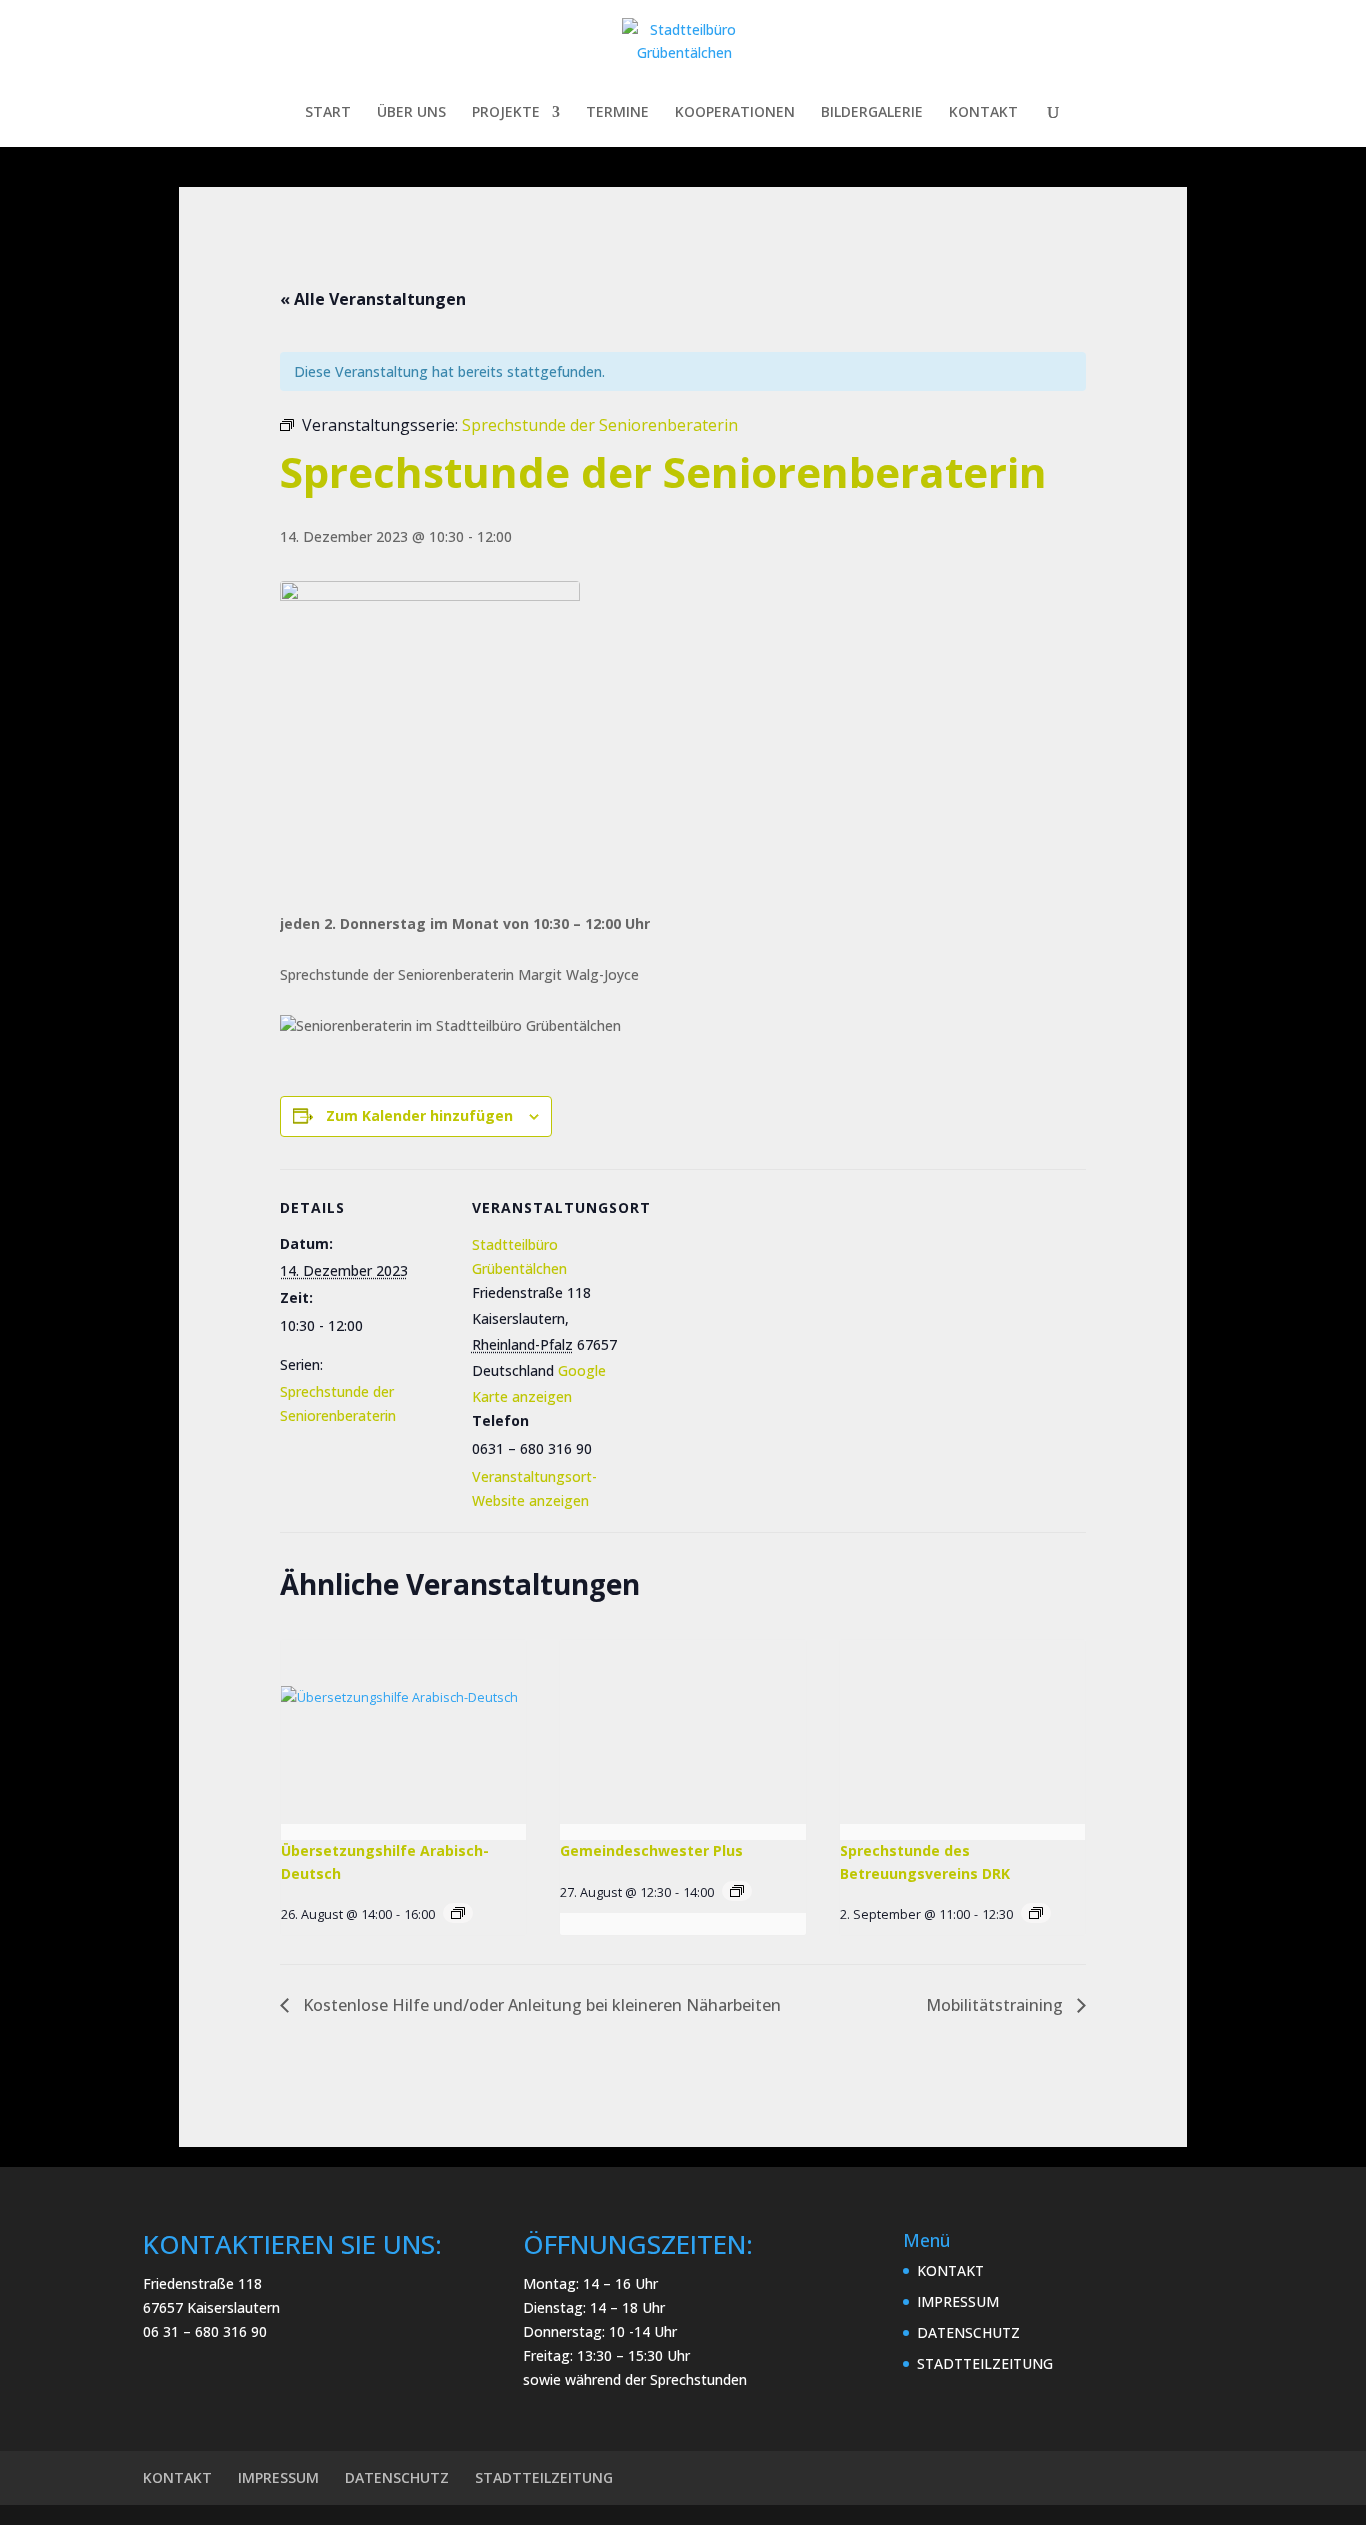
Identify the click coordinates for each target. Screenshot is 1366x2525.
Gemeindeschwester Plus (651, 1850)
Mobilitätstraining (996, 2005)
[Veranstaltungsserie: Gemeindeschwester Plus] (737, 1891)
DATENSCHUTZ (968, 2332)
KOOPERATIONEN (735, 113)
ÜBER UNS (411, 113)
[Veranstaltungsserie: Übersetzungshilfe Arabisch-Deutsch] (458, 1913)
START (328, 113)
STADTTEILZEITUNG (985, 2363)
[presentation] (403, 1732)
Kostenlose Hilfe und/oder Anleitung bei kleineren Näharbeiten (540, 2005)
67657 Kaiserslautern (211, 2307)
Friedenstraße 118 (202, 2283)
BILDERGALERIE (872, 113)
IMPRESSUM (958, 2301)
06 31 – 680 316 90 (205, 2331)
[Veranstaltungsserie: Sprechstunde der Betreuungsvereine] (1036, 1913)
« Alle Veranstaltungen (373, 299)
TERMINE (617, 113)
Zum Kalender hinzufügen (419, 1115)
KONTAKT (983, 113)
